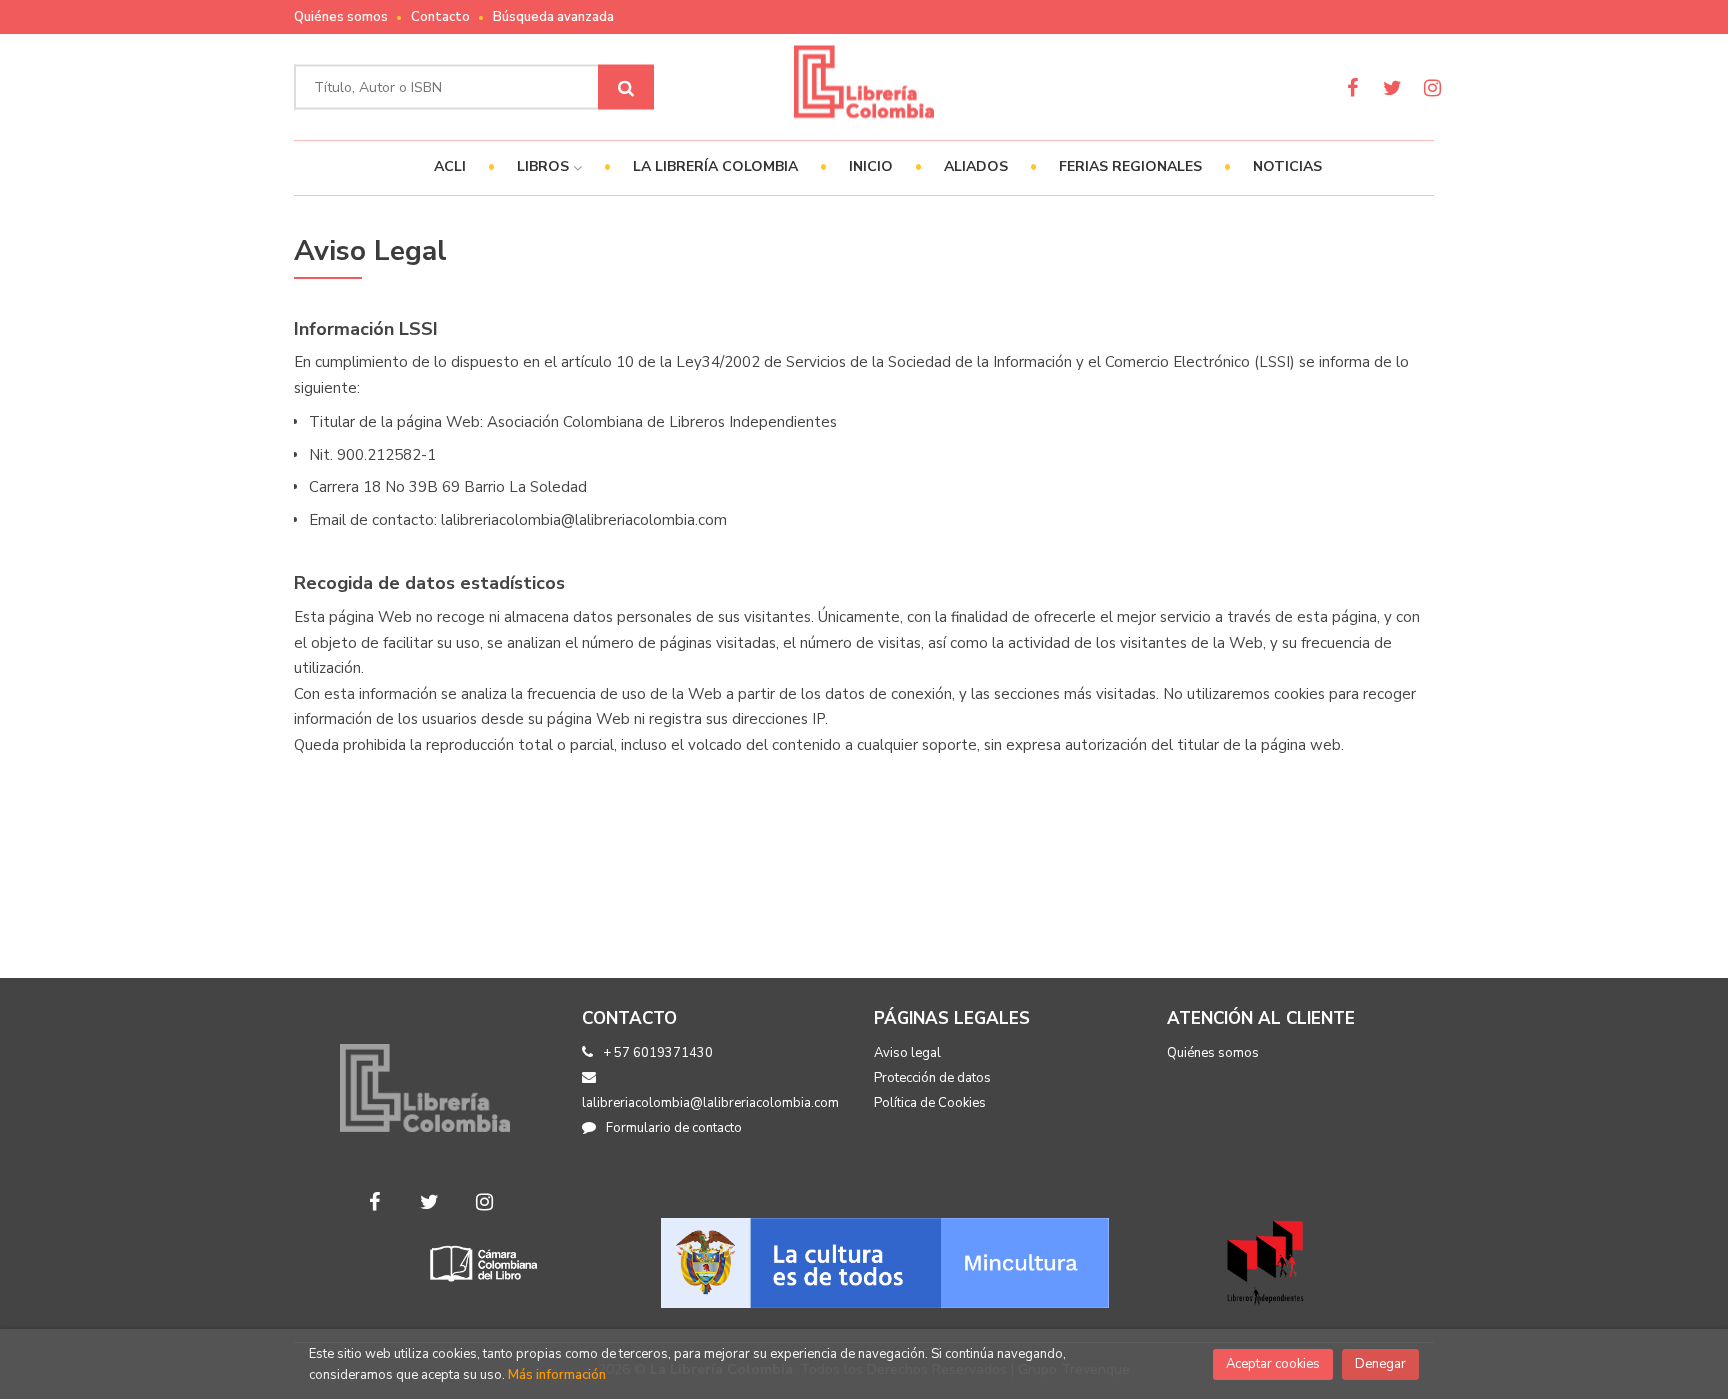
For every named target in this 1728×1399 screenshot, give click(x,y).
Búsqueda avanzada (553, 17)
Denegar (1380, 1364)
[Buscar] (626, 87)
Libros (545, 166)
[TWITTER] (1392, 87)
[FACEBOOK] (1352, 87)
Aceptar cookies (1273, 1364)
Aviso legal (907, 1053)
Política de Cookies (930, 1103)
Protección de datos (932, 1078)
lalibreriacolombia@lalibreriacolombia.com (710, 1103)
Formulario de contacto (674, 1128)
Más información (557, 1375)
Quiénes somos (341, 17)
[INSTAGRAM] (1432, 87)
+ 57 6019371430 (658, 1053)
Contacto (440, 17)
